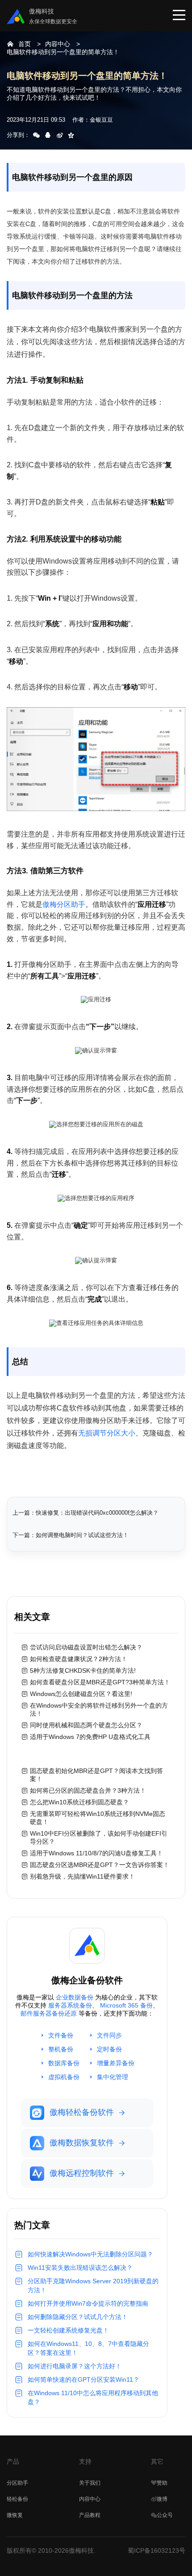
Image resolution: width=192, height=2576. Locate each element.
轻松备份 (17, 2499)
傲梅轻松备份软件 (82, 2112)
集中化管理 (113, 2077)
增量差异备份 (116, 2063)
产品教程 (90, 2515)
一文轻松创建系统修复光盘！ (68, 2330)
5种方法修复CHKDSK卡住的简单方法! (83, 1670)
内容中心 (58, 44)
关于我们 (90, 2483)
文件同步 (109, 2035)
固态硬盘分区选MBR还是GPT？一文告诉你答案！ (100, 1865)
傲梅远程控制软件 (82, 2173)
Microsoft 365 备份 (126, 2005)
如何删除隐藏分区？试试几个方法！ (78, 2317)
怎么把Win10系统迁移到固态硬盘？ (79, 1802)
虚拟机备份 (64, 2077)
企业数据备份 (75, 1997)
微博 (162, 2499)
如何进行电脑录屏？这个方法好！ (75, 2366)
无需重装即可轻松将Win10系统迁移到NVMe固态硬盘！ (98, 1818)
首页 (25, 44)
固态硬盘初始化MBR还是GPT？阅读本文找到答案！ (96, 1775)
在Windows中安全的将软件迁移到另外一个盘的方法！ (99, 1709)
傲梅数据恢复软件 (82, 2143)
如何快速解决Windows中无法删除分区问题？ (90, 2254)
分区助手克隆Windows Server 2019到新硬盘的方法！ (93, 2286)
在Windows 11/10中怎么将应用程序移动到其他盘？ (93, 2397)
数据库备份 (64, 2063)
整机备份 (61, 2049)
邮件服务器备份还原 (49, 2013)
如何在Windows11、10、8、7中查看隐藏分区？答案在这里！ (88, 2348)
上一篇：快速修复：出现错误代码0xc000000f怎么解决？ (86, 1513)
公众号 (165, 2515)
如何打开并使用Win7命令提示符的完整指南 (88, 2303)
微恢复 (15, 2515)
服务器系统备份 (70, 2005)
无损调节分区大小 (107, 1433)
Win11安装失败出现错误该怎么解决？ (80, 2268)
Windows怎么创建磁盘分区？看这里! (81, 1694)
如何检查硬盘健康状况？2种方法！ (79, 1659)
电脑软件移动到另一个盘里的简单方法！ (63, 52)
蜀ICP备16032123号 (157, 2550)
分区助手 (17, 2483)
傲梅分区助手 (64, 904)
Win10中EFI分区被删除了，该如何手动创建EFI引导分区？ (99, 1837)
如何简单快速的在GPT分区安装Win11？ (83, 2379)
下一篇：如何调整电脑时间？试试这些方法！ (71, 1535)
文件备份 (61, 2035)
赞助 (162, 2483)
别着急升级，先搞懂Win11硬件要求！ (82, 1876)
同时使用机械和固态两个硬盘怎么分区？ (86, 1725)
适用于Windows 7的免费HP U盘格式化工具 (90, 1737)
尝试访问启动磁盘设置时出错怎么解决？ (86, 1647)
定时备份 (109, 2049)
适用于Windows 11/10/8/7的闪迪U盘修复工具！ (96, 1853)
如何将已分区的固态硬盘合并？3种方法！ (88, 1790)
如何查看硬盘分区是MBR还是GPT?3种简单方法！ (100, 1682)
